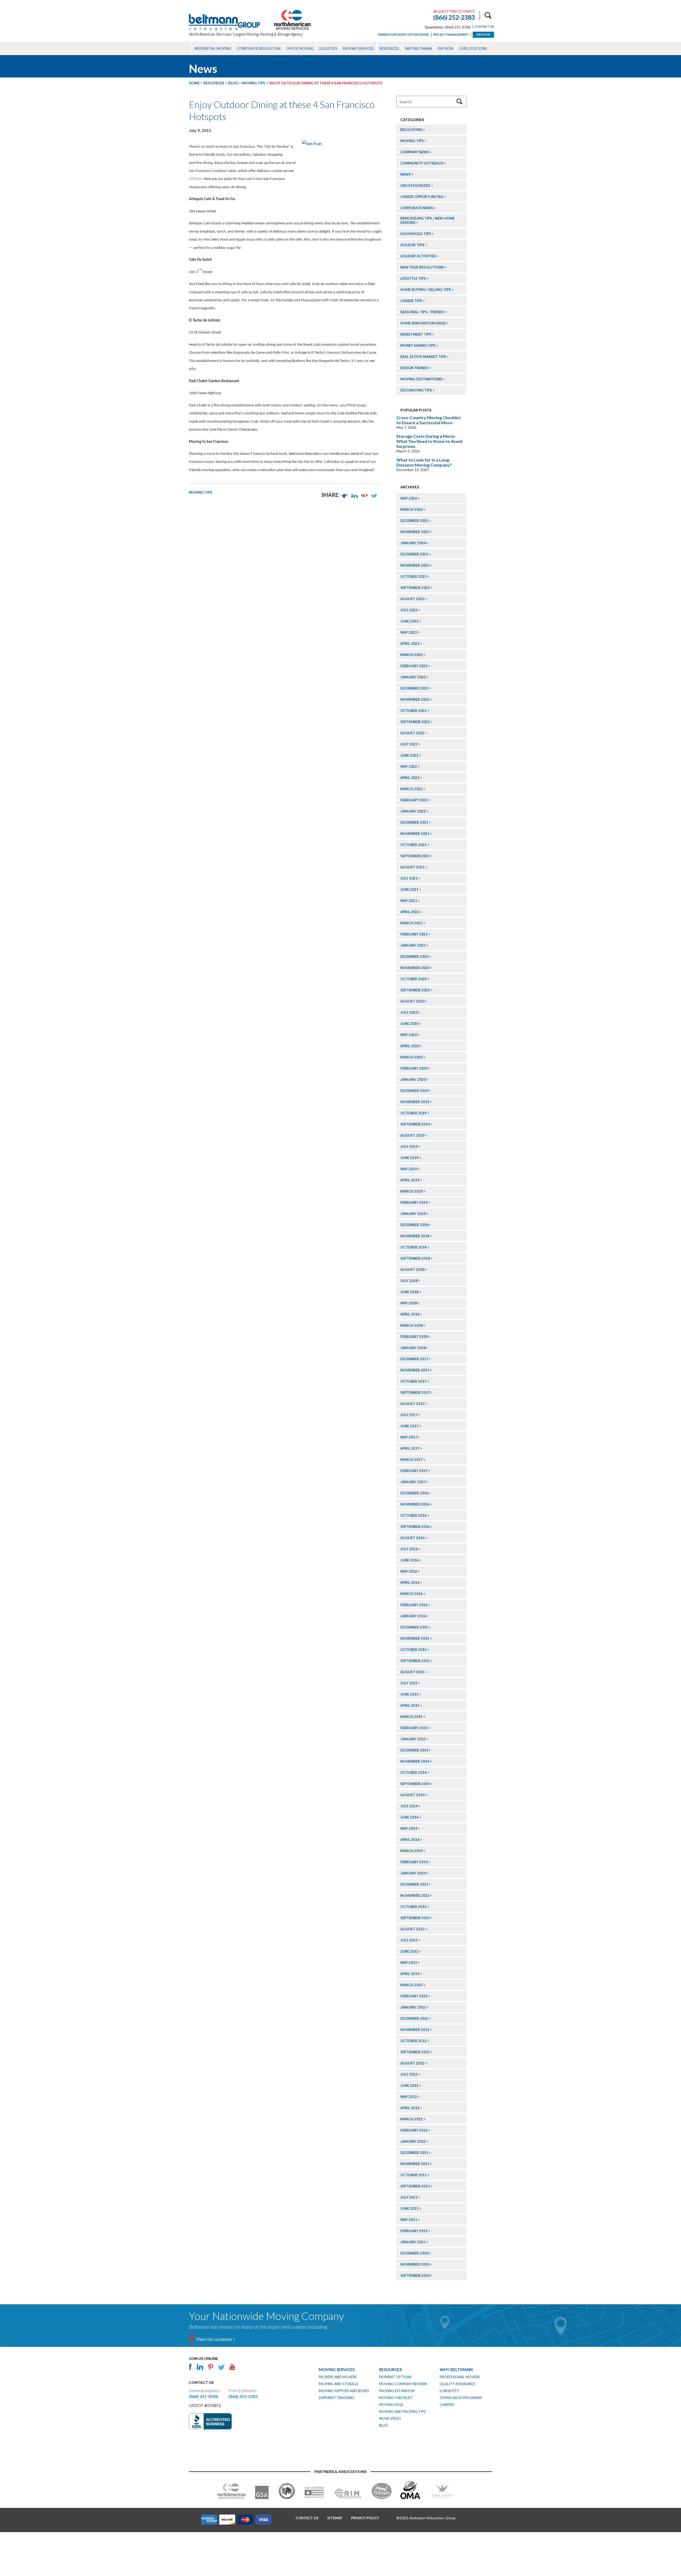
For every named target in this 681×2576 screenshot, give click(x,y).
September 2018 (415, 1258)
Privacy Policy (365, 2518)
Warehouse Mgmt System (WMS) (404, 34)
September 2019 (415, 1124)
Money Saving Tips (418, 345)
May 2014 (409, 1828)
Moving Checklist (396, 2398)
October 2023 (414, 576)
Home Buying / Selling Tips (426, 290)
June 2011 (409, 2208)
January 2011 (413, 2242)
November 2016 (415, 1504)
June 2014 (409, 1817)
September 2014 (415, 1784)
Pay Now (483, 34)
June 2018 (409, 1292)
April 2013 (410, 1974)
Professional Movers (460, 2377)
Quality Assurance (457, 2384)
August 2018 (412, 1270)
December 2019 (414, 1091)
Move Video (390, 2418)
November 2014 (415, 1761)
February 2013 (414, 1996)
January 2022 (413, 811)
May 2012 (409, 2097)
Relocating (411, 130)
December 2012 (414, 2018)
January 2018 (413, 1348)
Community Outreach (422, 163)
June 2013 (409, 1951)
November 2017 (415, 1370)
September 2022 (415, 722)
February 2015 (414, 1728)
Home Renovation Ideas (423, 323)
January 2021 (413, 945)
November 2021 (415, 834)
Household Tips (416, 234)
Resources (389, 48)
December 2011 (414, 2153)
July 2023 (409, 610)
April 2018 (410, 1314)
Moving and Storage (339, 2384)
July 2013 (409, 1940)
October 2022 (414, 711)
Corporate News (417, 208)
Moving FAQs (391, 2405)
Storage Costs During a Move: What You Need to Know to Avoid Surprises (429, 441)
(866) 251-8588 (203, 2396)
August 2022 (412, 733)
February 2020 (414, 1068)
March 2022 (412, 789)
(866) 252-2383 (243, 2396)
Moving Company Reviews (403, 2384)
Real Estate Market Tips (423, 357)
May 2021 (409, 901)
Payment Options (395, 2377)
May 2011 (409, 2220)
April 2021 (410, 912)
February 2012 (414, 2130)
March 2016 (412, 1594)
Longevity (449, 2391)
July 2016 (409, 1549)
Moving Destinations (421, 379)
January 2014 (413, 1873)
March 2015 (412, 1717)
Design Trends (414, 368)
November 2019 (415, 1102)
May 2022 (409, 766)
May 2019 (409, 1169)
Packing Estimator (397, 2391)
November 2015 (415, 1638)
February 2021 (414, 934)
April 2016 (410, 1582)
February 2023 (414, 666)
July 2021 (409, 878)
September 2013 (415, 1918)
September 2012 (415, 2052)
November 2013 (415, 1895)
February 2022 (414, 800)
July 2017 (409, 1415)
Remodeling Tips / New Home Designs (427, 220)
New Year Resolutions (422, 267)
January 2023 (413, 677)
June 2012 (409, 2085)
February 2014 (414, 1862)
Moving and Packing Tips (402, 2412)
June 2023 (409, 621)
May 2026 (409, 498)
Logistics (328, 48)
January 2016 (413, 1616)
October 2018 (414, 1247)
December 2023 (414, 554)
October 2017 (414, 1381)
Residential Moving (213, 48)
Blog (384, 2425)
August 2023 (412, 599)
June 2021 (409, 889)
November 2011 (415, 2164)
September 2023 (415, 588)
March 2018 (412, 1325)
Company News (415, 152)
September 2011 (415, 2186)
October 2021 (414, 845)
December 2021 (414, 822)
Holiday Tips (412, 245)
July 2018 (409, 1281)
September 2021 (415, 856)
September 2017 (415, 1392)
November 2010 (415, 2264)
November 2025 (415, 532)
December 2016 (414, 1493)
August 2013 (412, 1929)
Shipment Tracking (337, 2398)
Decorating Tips (416, 390)
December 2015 (414, 1627)
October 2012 (414, 2041)
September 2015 (415, 1661)
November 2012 (415, 2030)
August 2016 (412, 1538)
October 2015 (414, 1650)
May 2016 (409, 1571)
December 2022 (414, 688)
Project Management (451, 34)
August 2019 (412, 1135)
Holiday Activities (418, 256)
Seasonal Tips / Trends (422, 312)
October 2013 (414, 1907)
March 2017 (412, 1460)
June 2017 (409, 1426)
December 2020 (414, 957)
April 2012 (410, 2108)
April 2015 (410, 1705)
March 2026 (412, 509)
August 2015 (412, 1672)
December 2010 (414, 2253)
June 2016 (409, 1560)
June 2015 (409, 1694)
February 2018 (414, 1337)
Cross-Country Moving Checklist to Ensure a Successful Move (429, 420)
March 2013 (412, 1985)
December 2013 (414, 1884)
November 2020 (415, 968)
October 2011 (414, 2175)
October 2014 (414, 1773)
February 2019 (414, 1202)
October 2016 (414, 1515)
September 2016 (415, 1527)
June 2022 (409, 755)
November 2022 (415, 699)
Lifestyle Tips (413, 278)
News (406, 174)
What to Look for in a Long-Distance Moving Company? (424, 462)
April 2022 (410, 778)
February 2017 (414, 1471)
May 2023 (409, 632)
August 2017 (412, 1404)
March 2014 (412, 1851)
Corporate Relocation (259, 48)
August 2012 (412, 2063)
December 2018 (414, 1225)
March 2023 (412, 655)
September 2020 (415, 990)
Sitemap (335, 2518)
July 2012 (409, 2074)
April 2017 (410, 1448)
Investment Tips (416, 334)
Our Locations (473, 48)
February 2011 (414, 2231)
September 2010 (415, 2276)
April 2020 (410, 1046)
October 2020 (414, 979)
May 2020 (409, 1035)
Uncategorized (415, 186)
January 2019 (413, 1214)
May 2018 (409, 1303)
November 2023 (415, 565)
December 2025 (414, 521)
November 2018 (415, 1236)
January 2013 (413, 2007)
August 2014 (412, 1795)
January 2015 (413, 1739)
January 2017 (413, 1482)
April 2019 (410, 1180)
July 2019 (409, 1147)
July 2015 (409, 1683)
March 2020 (412, 1057)
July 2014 (409, 1806)
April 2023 (410, 644)
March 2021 (412, 923)
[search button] (488, 15)
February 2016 (414, 1605)
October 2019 (414, 1113)
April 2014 (410, 1840)
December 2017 (414, 1359)
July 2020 (409, 1012)
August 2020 (412, 1001)
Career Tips (411, 301)
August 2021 (412, 867)
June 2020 (409, 1024)
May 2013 (409, 1963)
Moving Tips (201, 492)
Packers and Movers (338, 2377)
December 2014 (414, 1750)
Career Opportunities (422, 197)
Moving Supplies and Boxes (344, 2391)
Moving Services (358, 48)
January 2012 (413, 2141)
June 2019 (409, 1158)
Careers (447, 2405)
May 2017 (409, 1437)
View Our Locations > (216, 2339)
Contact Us (484, 26)
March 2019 (412, 1191)
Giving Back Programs (461, 2398)
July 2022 (409, 744)
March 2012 (412, 2119)
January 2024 (413, 543)
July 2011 (409, 2197)
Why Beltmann (418, 48)
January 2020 (413, 1079)
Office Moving (300, 48)
